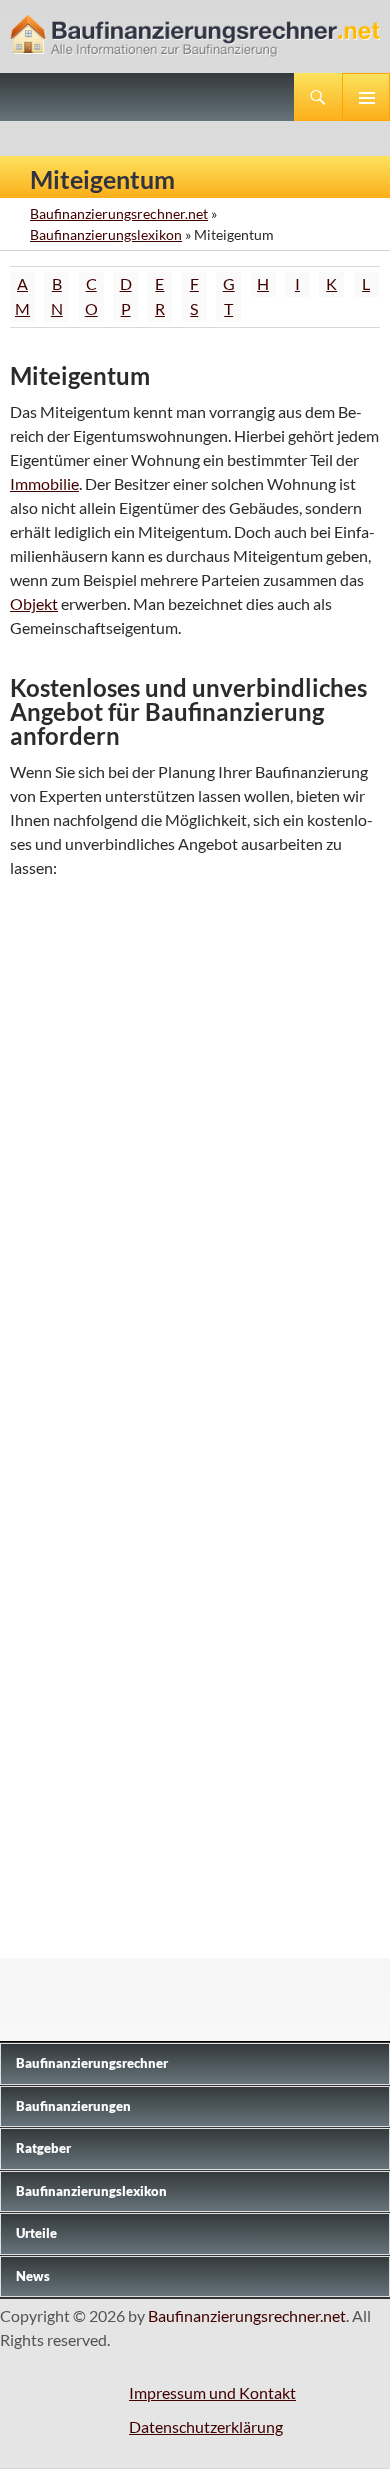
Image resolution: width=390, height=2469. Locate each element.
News (33, 2276)
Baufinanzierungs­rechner (92, 2063)
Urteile (36, 2233)
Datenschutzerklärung (206, 2426)
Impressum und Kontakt (212, 2392)
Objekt (34, 603)
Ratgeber (43, 2148)
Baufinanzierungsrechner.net (119, 213)
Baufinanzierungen (73, 2106)
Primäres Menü (366, 97)
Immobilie (44, 483)
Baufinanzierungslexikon (106, 234)
